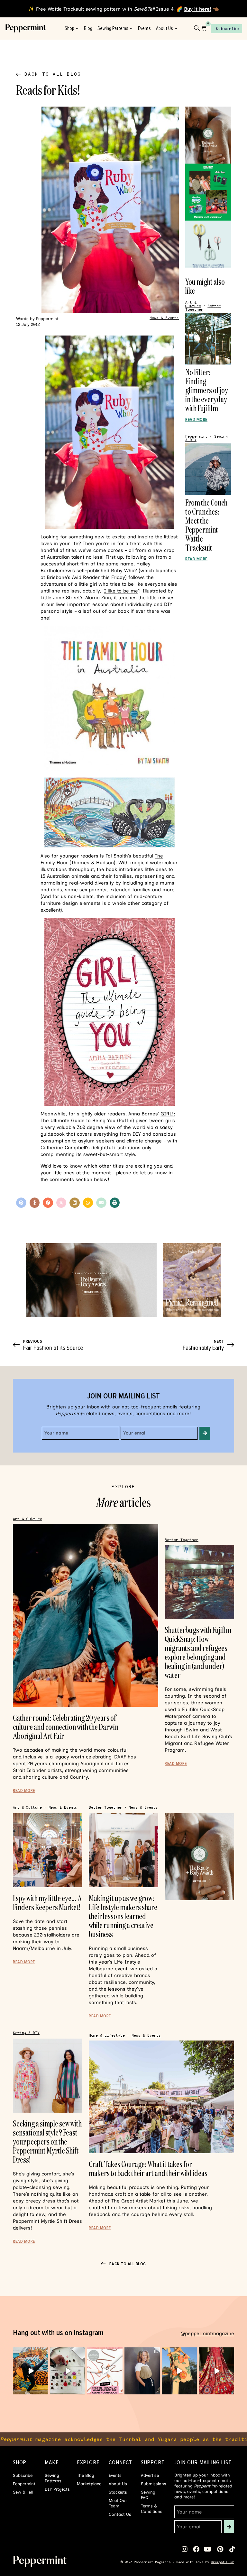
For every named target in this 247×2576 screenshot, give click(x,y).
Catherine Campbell (63, 1148)
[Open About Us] (176, 28)
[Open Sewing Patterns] (131, 28)
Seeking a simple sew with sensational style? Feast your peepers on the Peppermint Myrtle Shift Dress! (47, 2141)
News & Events (164, 318)
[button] (21, 1203)
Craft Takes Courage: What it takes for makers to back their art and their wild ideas (148, 2169)
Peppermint (196, 436)
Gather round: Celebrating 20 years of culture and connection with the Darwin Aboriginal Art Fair (66, 1727)
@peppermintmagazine (207, 2334)
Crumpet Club (223, 2562)
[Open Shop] (77, 28)
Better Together (182, 1540)
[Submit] (205, 1433)
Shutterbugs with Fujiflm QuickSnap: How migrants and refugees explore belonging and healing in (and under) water (198, 1652)
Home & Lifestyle (107, 2036)
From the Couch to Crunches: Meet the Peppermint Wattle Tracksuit (206, 525)
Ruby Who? (124, 571)
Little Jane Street (60, 598)
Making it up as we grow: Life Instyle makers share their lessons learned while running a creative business (123, 1916)
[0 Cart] (204, 28)
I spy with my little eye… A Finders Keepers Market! (47, 1903)
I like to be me (121, 591)
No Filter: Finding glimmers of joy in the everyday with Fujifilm (207, 390)
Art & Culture (193, 304)
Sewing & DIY (26, 2033)
